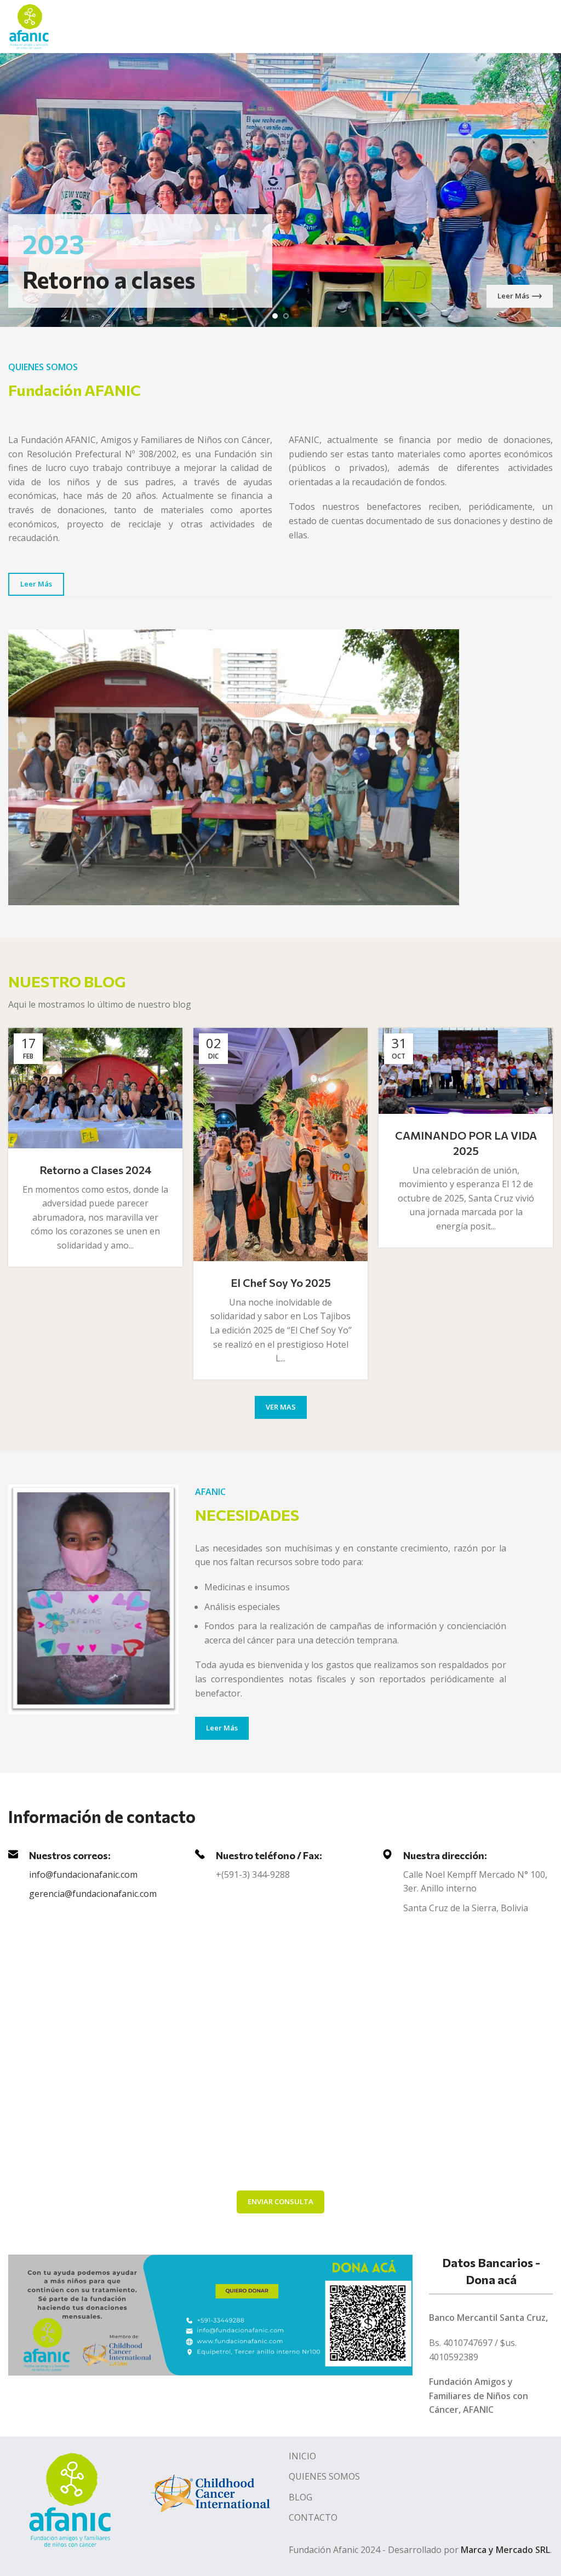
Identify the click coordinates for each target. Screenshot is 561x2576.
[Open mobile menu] (548, 26)
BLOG (300, 2497)
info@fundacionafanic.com (83, 1875)
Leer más (513, 296)
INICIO (302, 2456)
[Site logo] (29, 25)
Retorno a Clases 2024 (96, 1170)
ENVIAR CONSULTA (280, 2201)
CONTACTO (313, 2517)
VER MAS (281, 1407)
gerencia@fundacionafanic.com (93, 1894)
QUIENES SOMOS (324, 2476)
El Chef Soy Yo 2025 (281, 1283)
